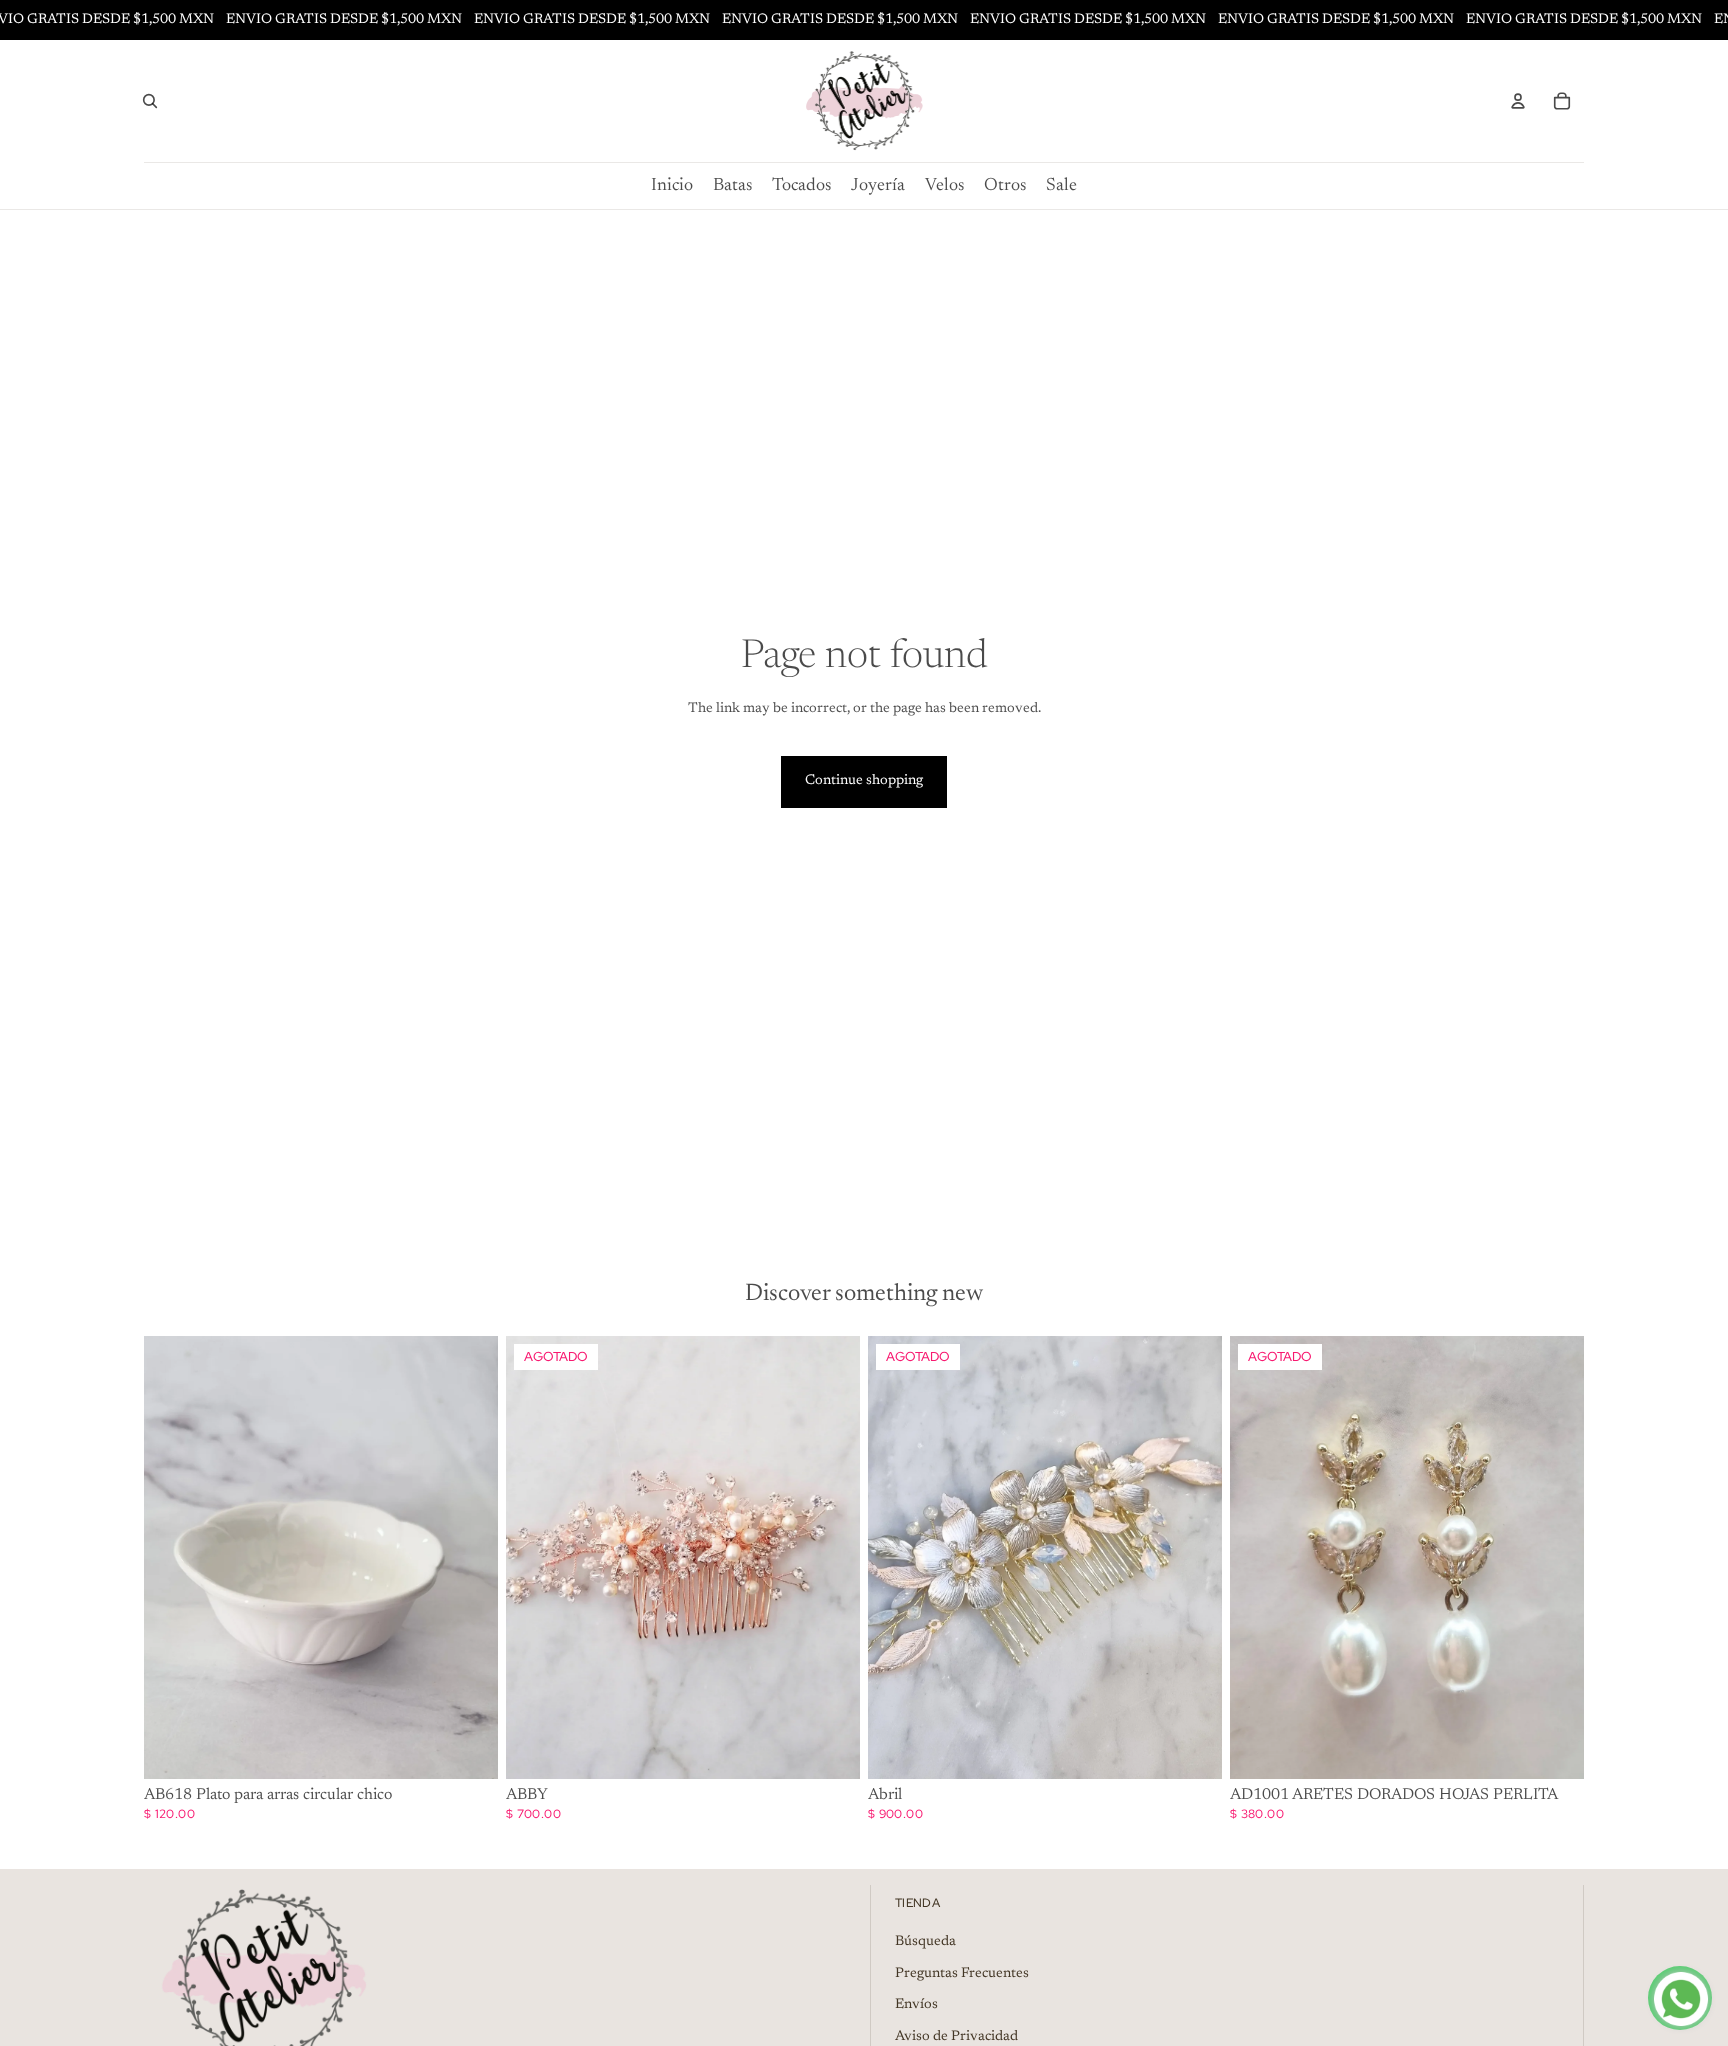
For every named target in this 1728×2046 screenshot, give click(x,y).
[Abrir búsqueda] (150, 101)
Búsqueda (925, 1942)
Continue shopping (864, 781)
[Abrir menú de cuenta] (1518, 101)
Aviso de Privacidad (956, 2037)
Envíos (916, 2005)
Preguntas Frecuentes (962, 1974)
